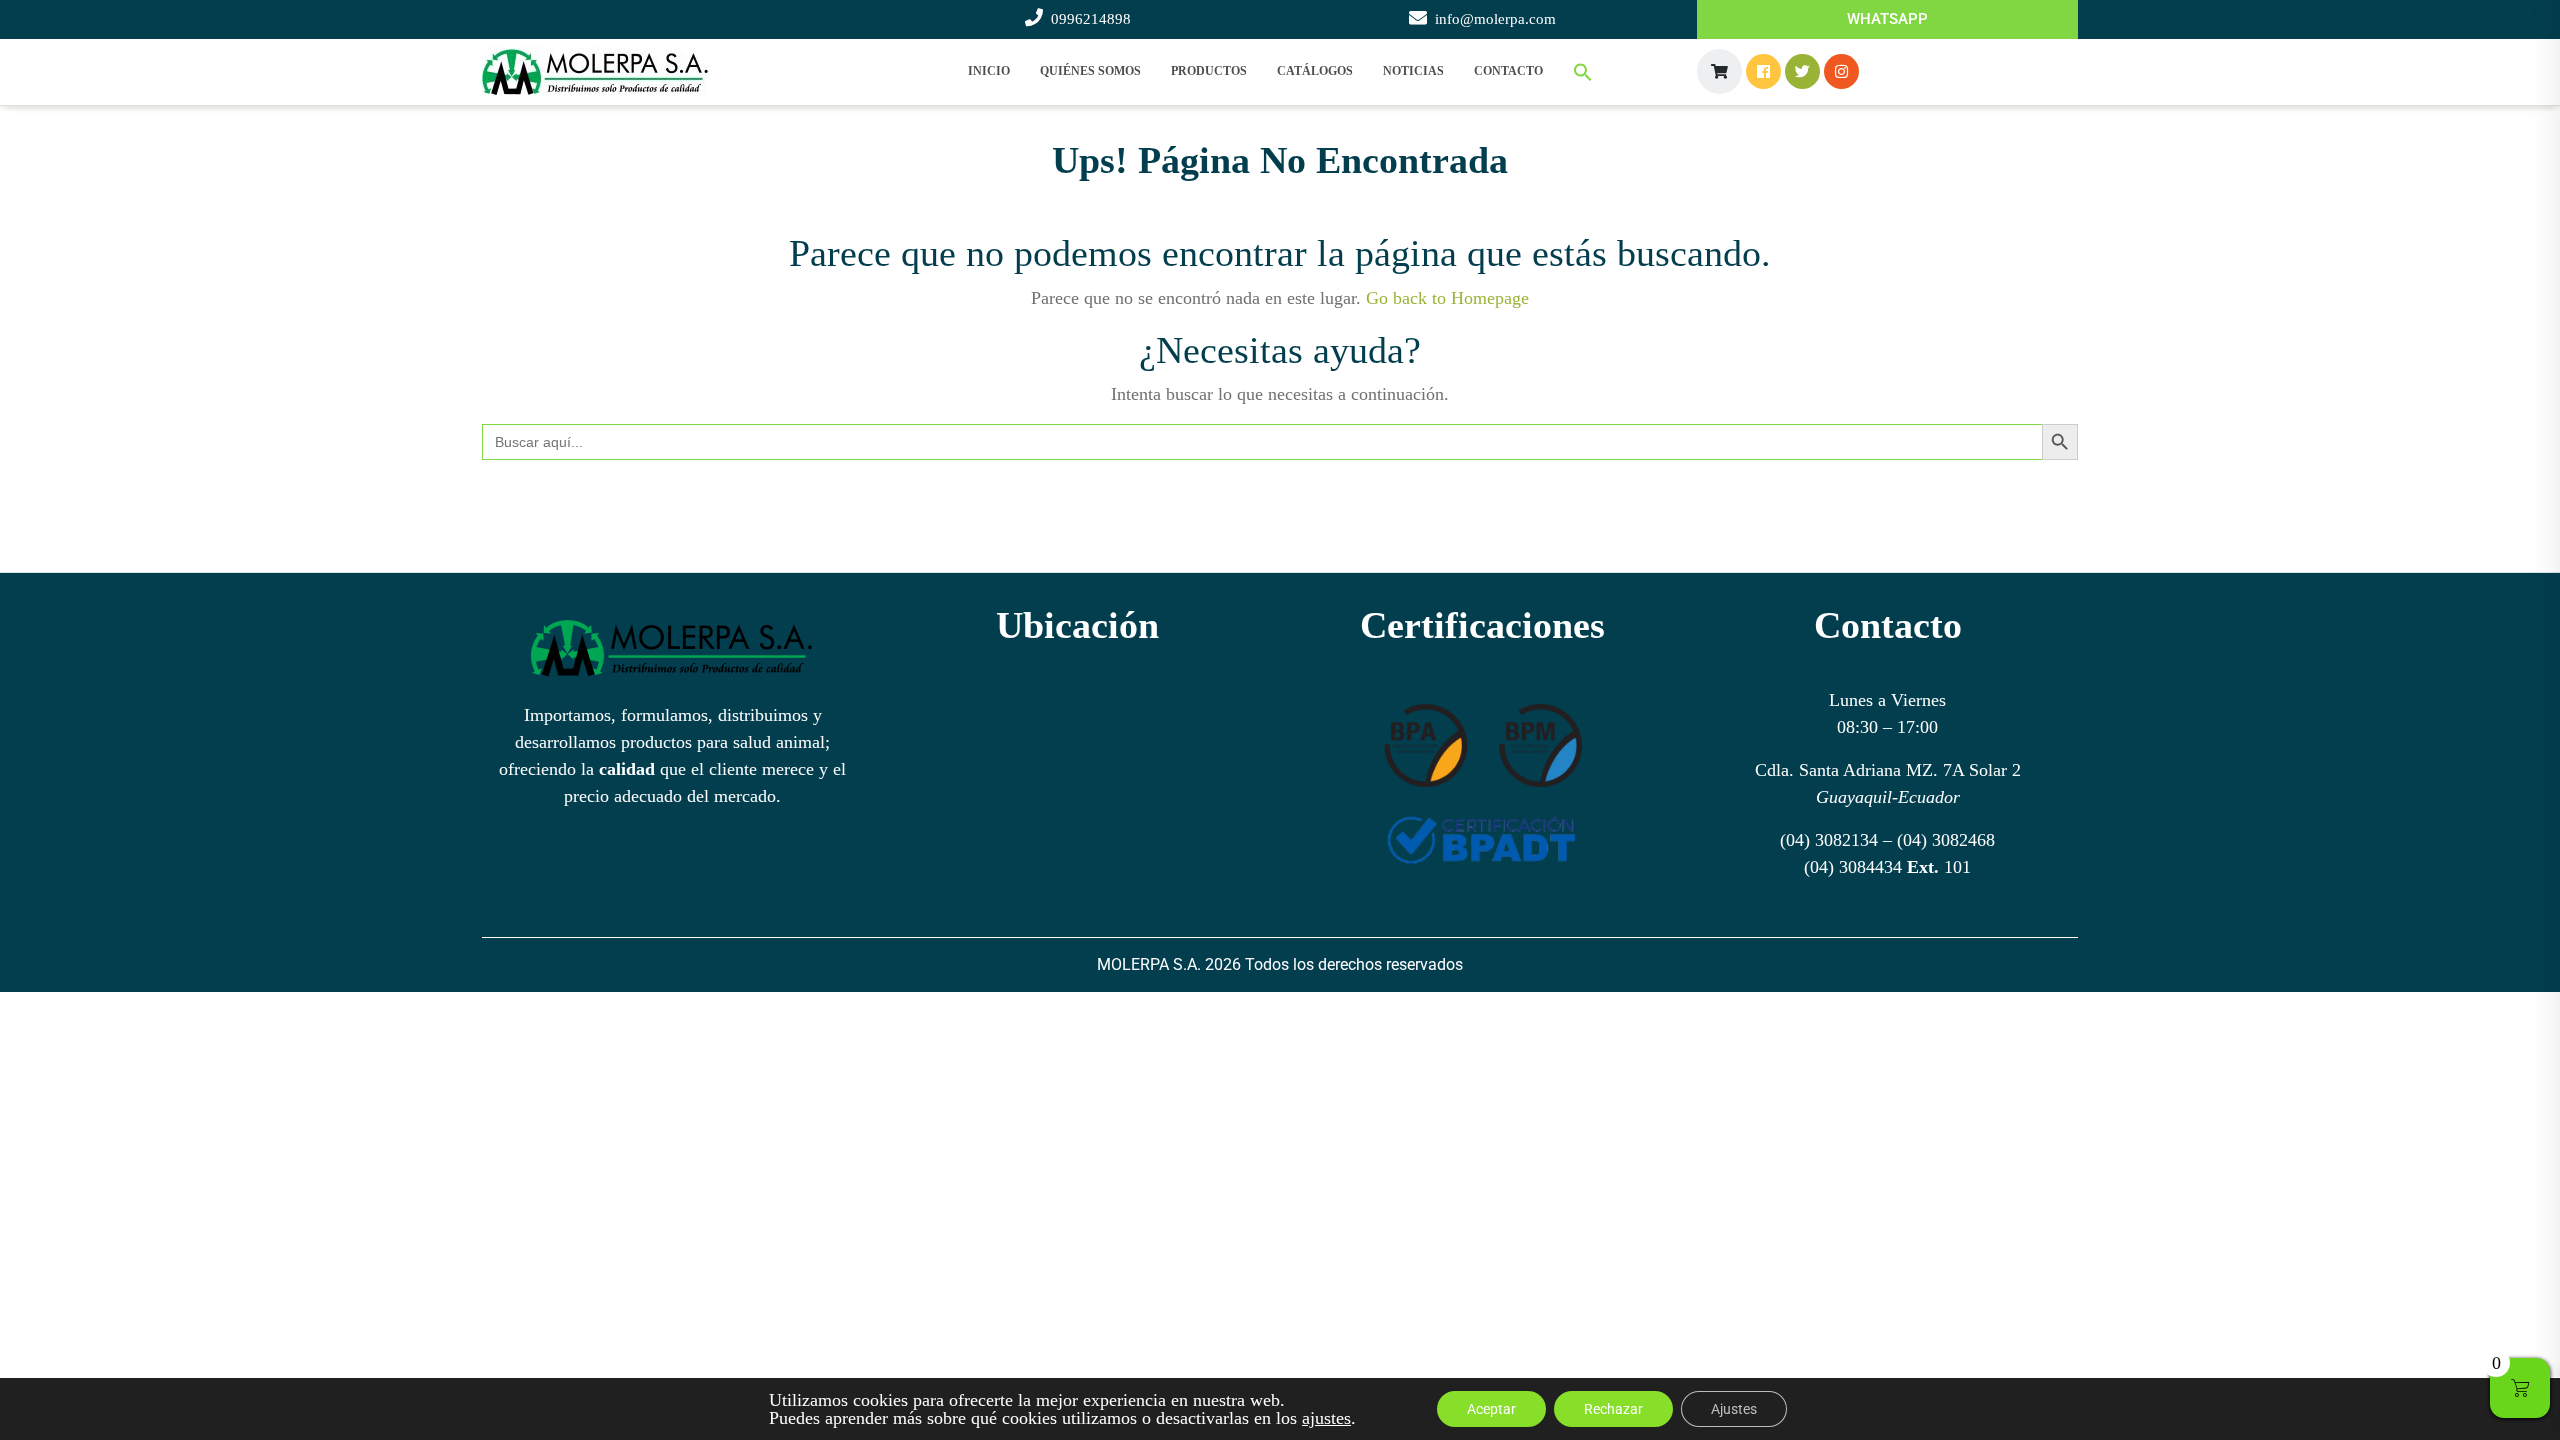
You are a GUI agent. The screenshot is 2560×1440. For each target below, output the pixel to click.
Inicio (989, 71)
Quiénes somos (1090, 71)
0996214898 (1091, 19)
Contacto (1508, 71)
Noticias (1413, 71)
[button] (1583, 72)
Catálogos (1315, 71)
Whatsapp (1887, 19)
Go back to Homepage (1447, 298)
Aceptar (1491, 1409)
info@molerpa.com (1495, 19)
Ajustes (1734, 1409)
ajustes (1326, 1418)
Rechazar (1613, 1409)
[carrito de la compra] (1719, 71)
